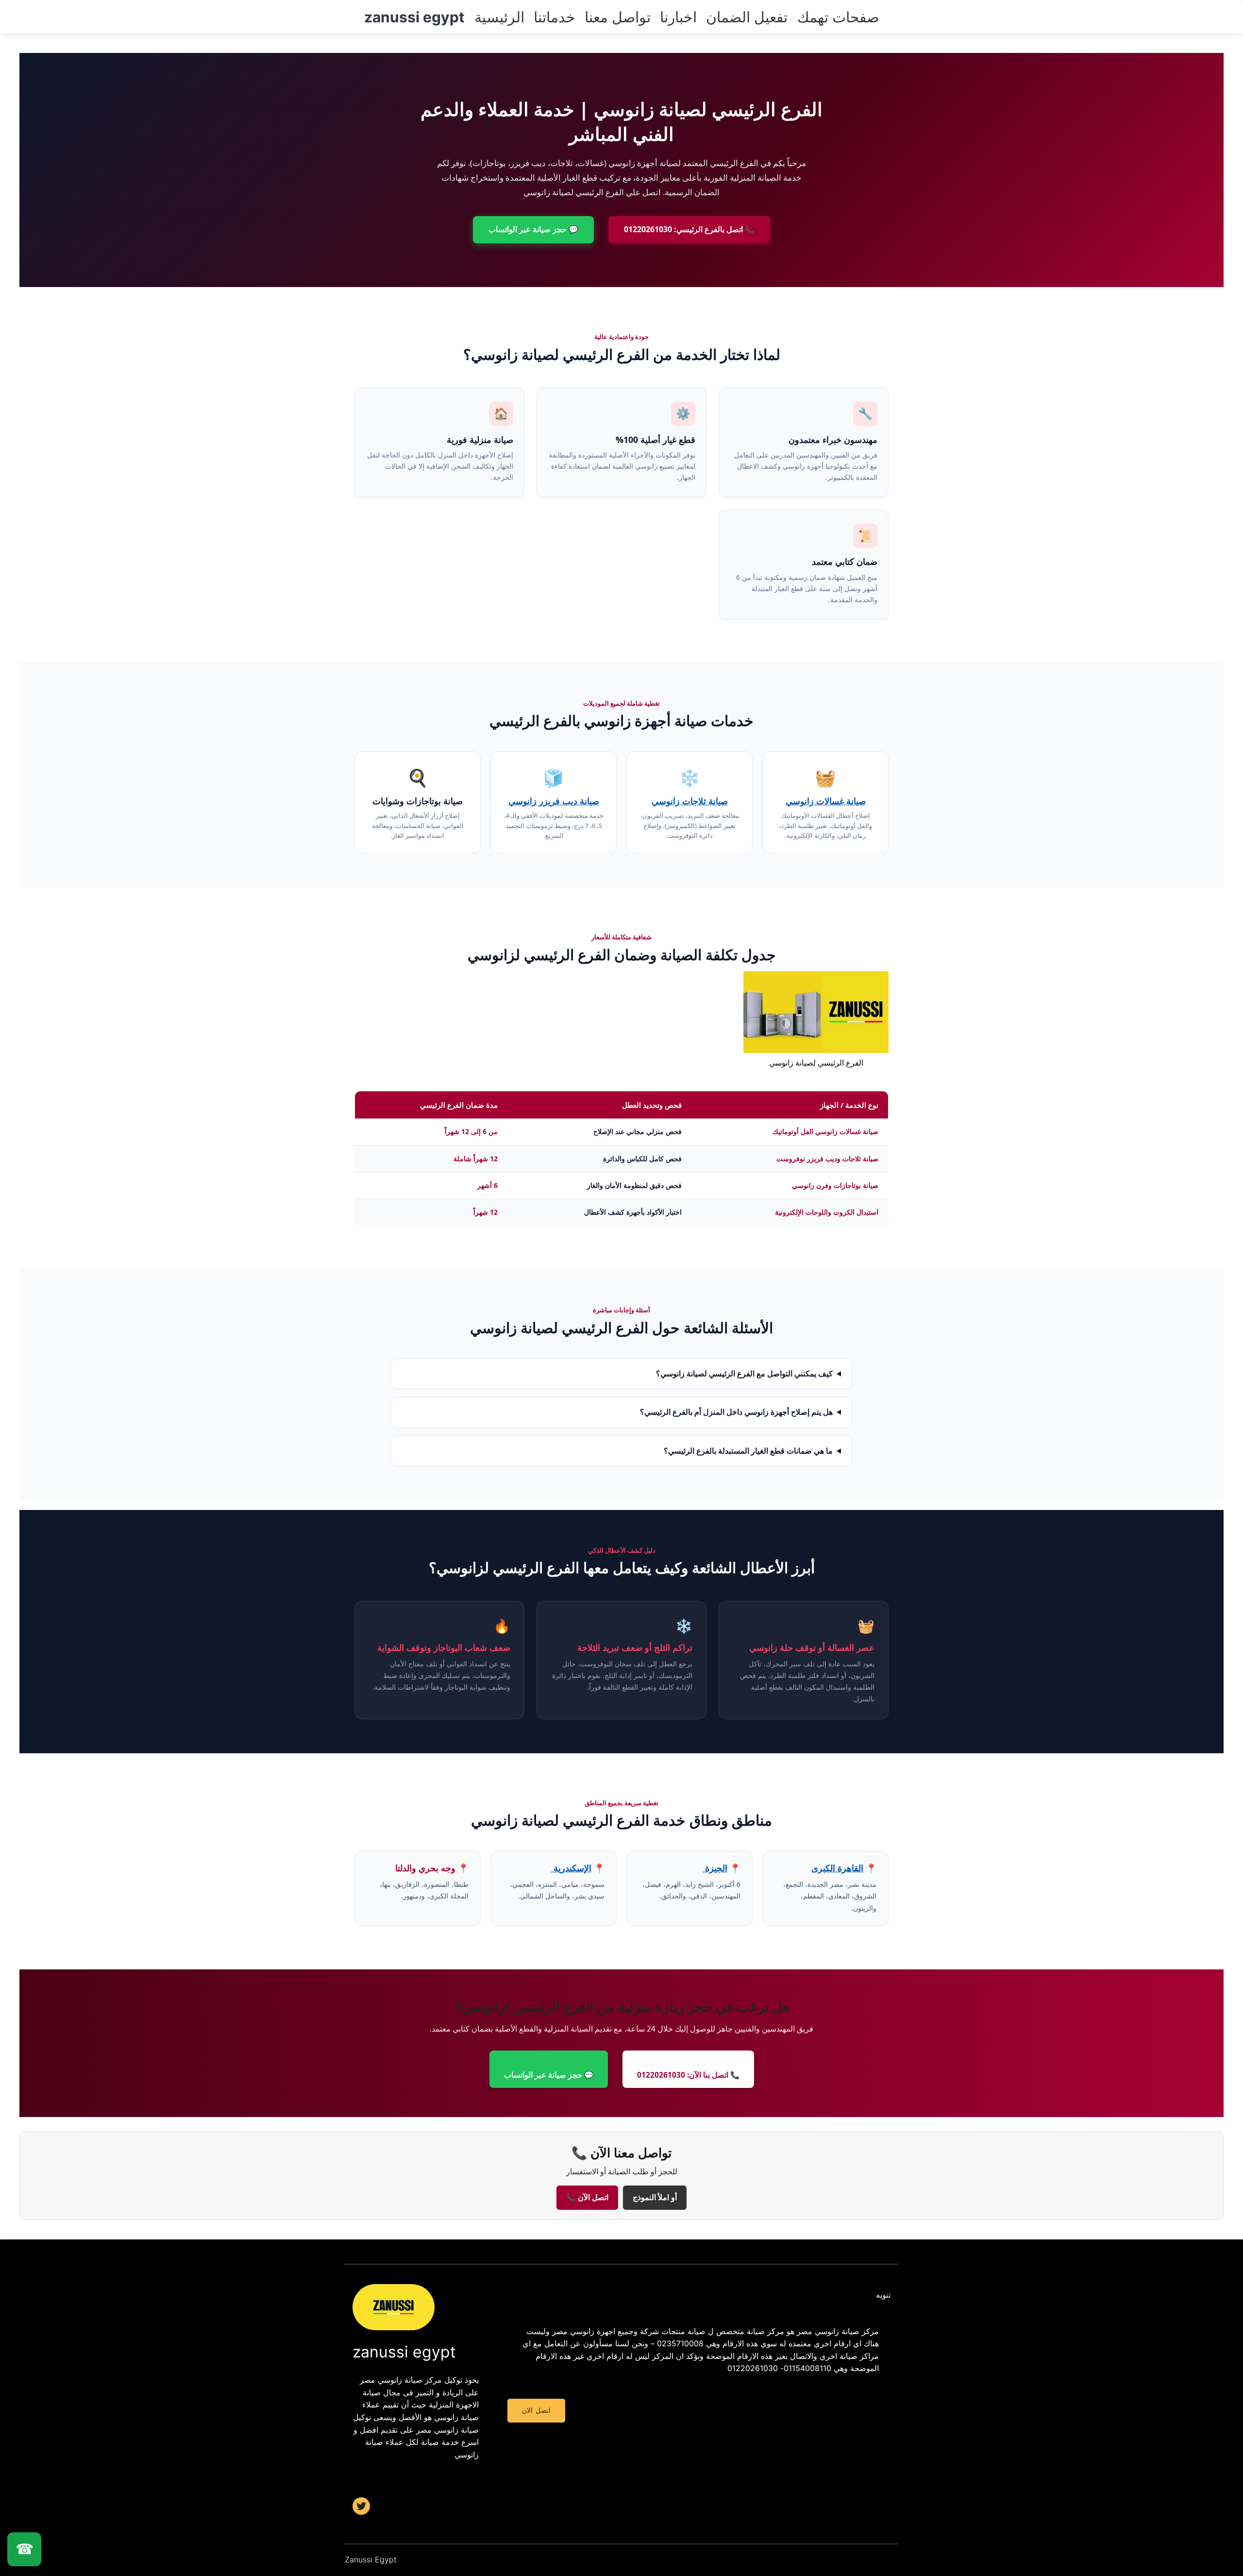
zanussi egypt (414, 17)
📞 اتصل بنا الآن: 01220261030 (688, 2075)
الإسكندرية (571, 1868)
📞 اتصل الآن (587, 2197)
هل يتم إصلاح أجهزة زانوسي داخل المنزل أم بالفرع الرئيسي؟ (736, 1412)
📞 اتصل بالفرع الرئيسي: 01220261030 (689, 229)
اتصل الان (536, 2410)
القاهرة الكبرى (837, 1868)
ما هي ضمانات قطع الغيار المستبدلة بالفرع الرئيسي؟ (748, 1451)
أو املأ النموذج (655, 2197)
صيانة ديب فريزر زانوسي (554, 801)
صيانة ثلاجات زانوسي (690, 801)
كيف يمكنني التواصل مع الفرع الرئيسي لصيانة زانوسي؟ (744, 1373)
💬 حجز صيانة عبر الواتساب (533, 229)
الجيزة (715, 1868)
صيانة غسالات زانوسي (826, 801)
